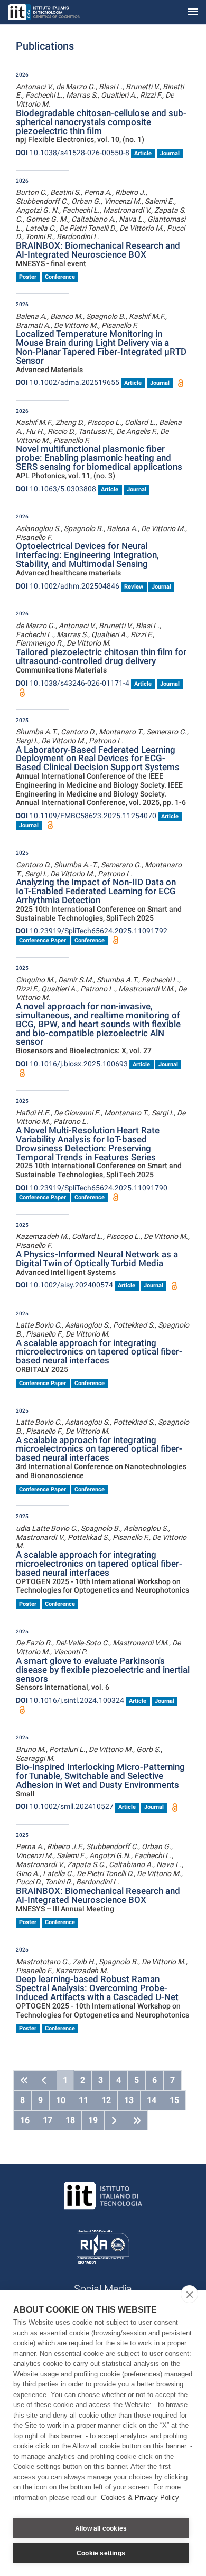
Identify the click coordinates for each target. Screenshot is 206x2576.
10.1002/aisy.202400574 (64, 1285)
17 (48, 2120)
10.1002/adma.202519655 (68, 382)
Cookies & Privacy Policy (140, 2498)
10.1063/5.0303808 (56, 489)
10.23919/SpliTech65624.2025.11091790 (92, 1188)
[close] (189, 2294)
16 (25, 2120)
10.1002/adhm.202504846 (68, 586)
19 (93, 2120)
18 (70, 2120)
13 (129, 2100)
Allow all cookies (101, 2528)
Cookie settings (101, 2553)
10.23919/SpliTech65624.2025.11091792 (92, 931)
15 (174, 2100)
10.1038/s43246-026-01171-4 (73, 683)
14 (152, 2100)
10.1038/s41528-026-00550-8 (73, 153)
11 (83, 2100)
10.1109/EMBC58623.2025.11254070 (86, 816)
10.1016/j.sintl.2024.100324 (70, 1700)
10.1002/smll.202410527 (65, 1806)
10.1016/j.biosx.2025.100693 (72, 1064)
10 (61, 2100)
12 (106, 2100)
